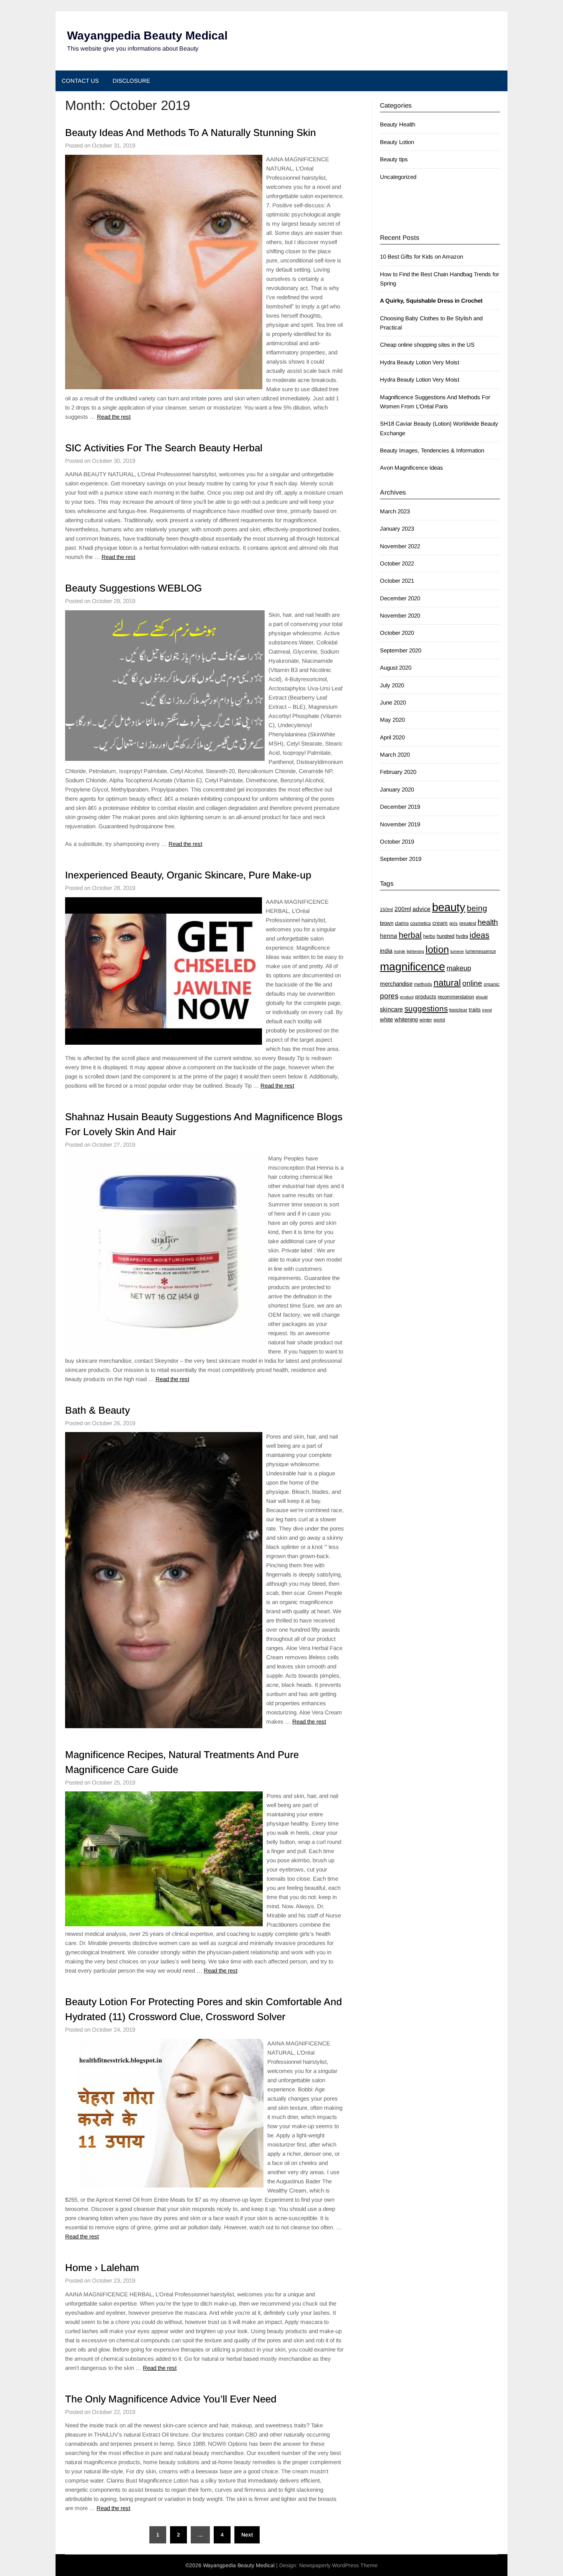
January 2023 (397, 528)
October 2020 (397, 633)
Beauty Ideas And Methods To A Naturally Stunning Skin (191, 133)
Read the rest (114, 417)
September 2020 (401, 650)
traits (475, 1009)
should (482, 997)
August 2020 (396, 668)
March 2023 (395, 511)
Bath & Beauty (97, 1410)
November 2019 (400, 824)
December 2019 (400, 807)
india (386, 951)
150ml (386, 909)
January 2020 (397, 789)
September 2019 (401, 859)
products (426, 996)
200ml (403, 909)
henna (389, 936)
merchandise (396, 984)
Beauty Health (398, 124)
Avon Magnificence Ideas (412, 468)
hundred (445, 936)
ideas (480, 935)
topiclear (458, 1010)
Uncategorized (398, 177)
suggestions (426, 1009)
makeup (459, 968)
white (386, 1019)
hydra (462, 936)
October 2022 (397, 563)
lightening (415, 951)
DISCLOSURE (131, 81)
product (407, 997)
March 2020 (395, 755)
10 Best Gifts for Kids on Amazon (421, 256)
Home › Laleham (102, 2268)
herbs (429, 936)
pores (389, 996)
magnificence (412, 967)
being (477, 908)
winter (426, 1020)
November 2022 (400, 546)
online (472, 983)
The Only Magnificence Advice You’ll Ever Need (171, 2399)
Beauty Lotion (397, 142)
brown (387, 923)
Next (247, 2535)
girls (453, 923)
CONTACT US (80, 81)
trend (487, 1010)
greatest (468, 923)
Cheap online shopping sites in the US (427, 345)
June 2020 (393, 702)
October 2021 (397, 581)
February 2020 (398, 772)
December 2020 (400, 598)
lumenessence (481, 951)
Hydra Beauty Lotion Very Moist (420, 362)
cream (440, 923)
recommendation (456, 997)
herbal (410, 935)
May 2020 (392, 720)
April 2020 (392, 737)
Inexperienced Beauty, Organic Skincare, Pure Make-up (188, 875)
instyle (400, 951)
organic (492, 984)
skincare (391, 1009)
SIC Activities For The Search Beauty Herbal (164, 448)
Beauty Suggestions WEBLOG (133, 588)
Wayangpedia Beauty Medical (147, 35)
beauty (449, 907)
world (439, 1020)
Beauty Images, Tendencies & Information (432, 450)
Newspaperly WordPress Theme (338, 2565)
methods (423, 984)
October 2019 (397, 841)
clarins (402, 923)
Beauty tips (394, 159)
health (488, 922)
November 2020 (400, 615)
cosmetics (421, 923)
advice (421, 909)
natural (447, 983)
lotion (437, 949)
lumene (457, 951)
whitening (406, 1019)
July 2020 (392, 685)
